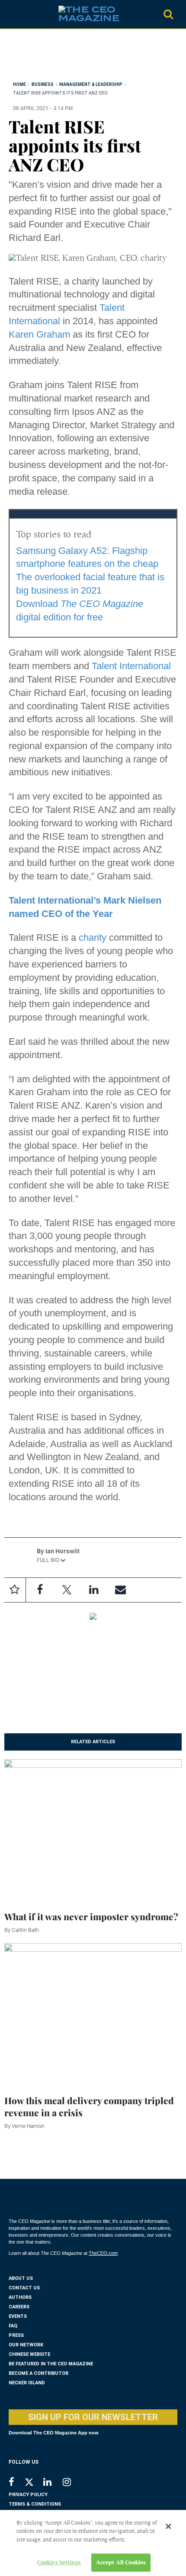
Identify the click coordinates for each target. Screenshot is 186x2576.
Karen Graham (39, 334)
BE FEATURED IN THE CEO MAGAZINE (51, 2364)
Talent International (131, 666)
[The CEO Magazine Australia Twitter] (34, 2484)
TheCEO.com (103, 2253)
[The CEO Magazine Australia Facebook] (16, 2483)
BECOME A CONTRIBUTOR (38, 2373)
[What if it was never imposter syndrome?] (93, 1829)
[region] (78, 57)
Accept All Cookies (121, 2562)
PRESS (16, 2335)
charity (93, 937)
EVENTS (18, 2316)
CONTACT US (24, 2288)
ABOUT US (21, 2278)
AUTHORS (20, 2297)
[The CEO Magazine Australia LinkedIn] (53, 2483)
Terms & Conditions (35, 2504)
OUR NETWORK (26, 2345)
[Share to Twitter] (67, 1590)
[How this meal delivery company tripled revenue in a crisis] (93, 2013)
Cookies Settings (59, 2562)
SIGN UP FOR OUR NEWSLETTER (93, 2417)
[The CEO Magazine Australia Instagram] (72, 2483)
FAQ (13, 2326)
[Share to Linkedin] (93, 1590)
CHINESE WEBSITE (29, 2354)
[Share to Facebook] (40, 1590)
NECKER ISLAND (27, 2383)
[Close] (168, 2526)
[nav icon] (13, 14)
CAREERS (19, 2307)
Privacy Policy (28, 2495)
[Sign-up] (120, 1590)
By (22, 1930)
